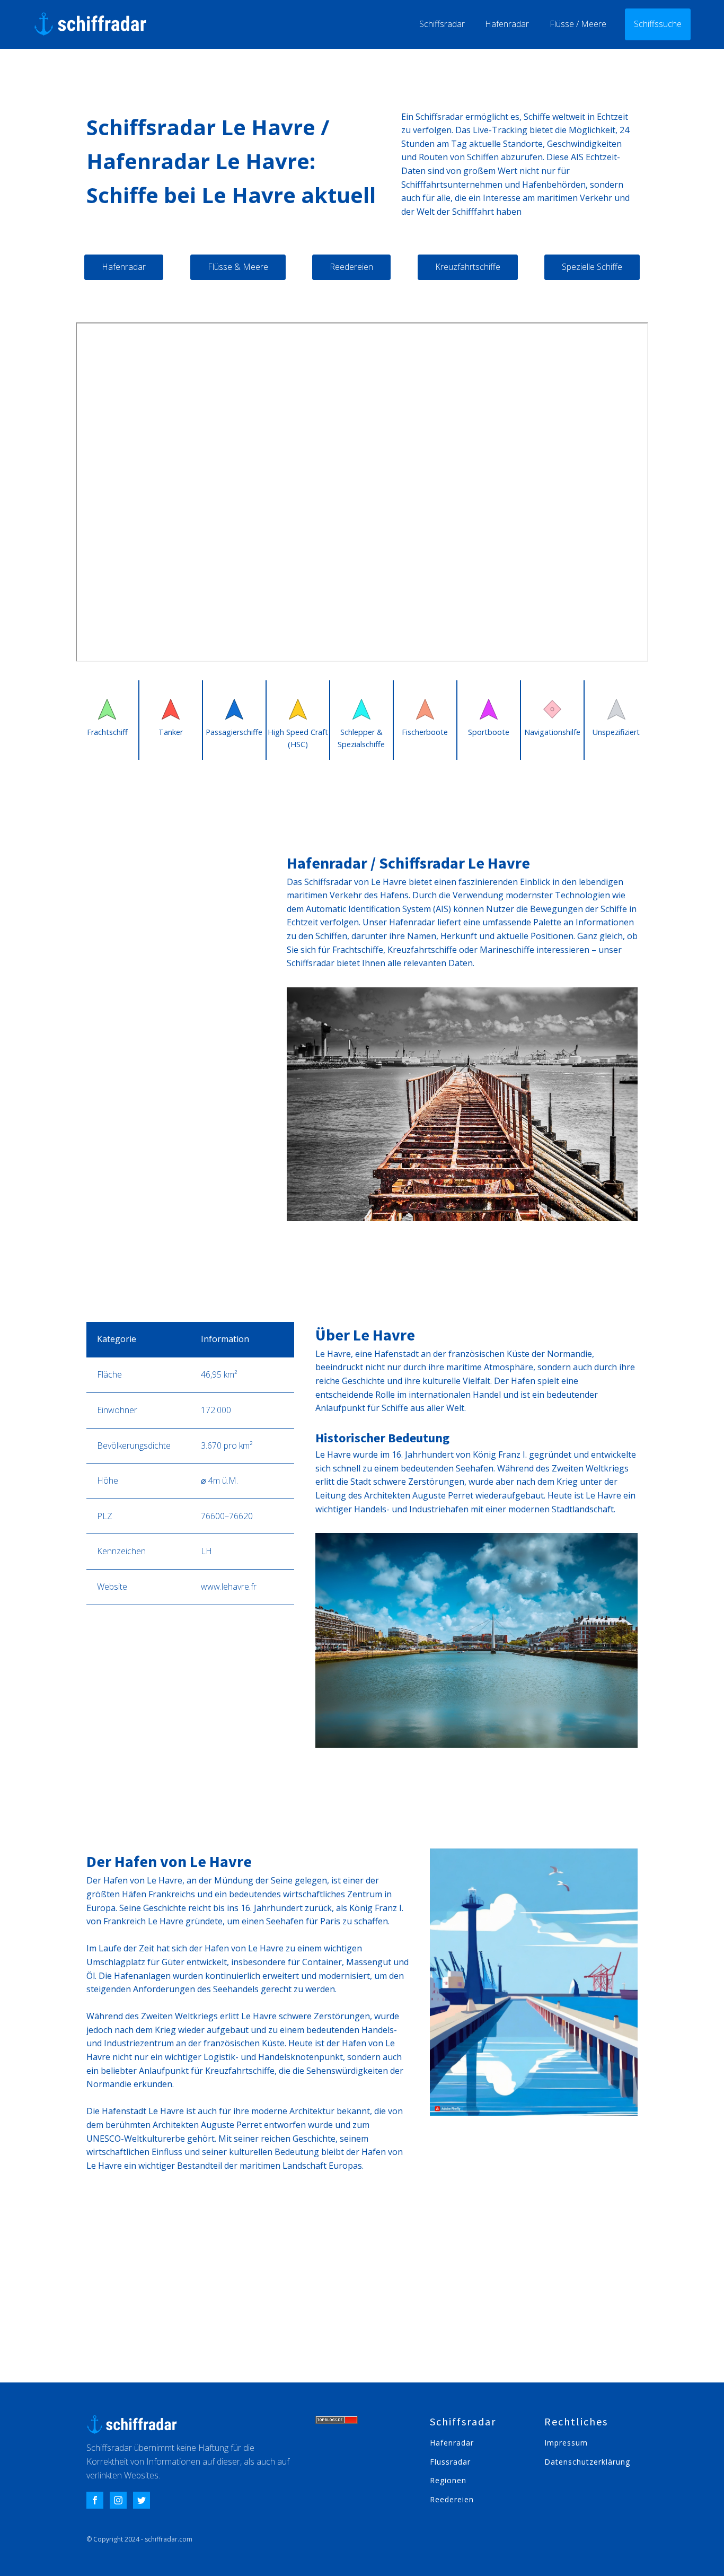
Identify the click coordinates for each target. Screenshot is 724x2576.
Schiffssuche (658, 24)
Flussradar (450, 2462)
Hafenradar (507, 24)
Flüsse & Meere (238, 267)
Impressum (566, 2443)
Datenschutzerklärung (587, 2462)
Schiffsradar (442, 24)
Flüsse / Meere (578, 24)
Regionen (448, 2480)
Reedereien (351, 267)
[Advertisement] (362, 2302)
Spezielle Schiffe (592, 267)
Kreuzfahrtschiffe (468, 267)
